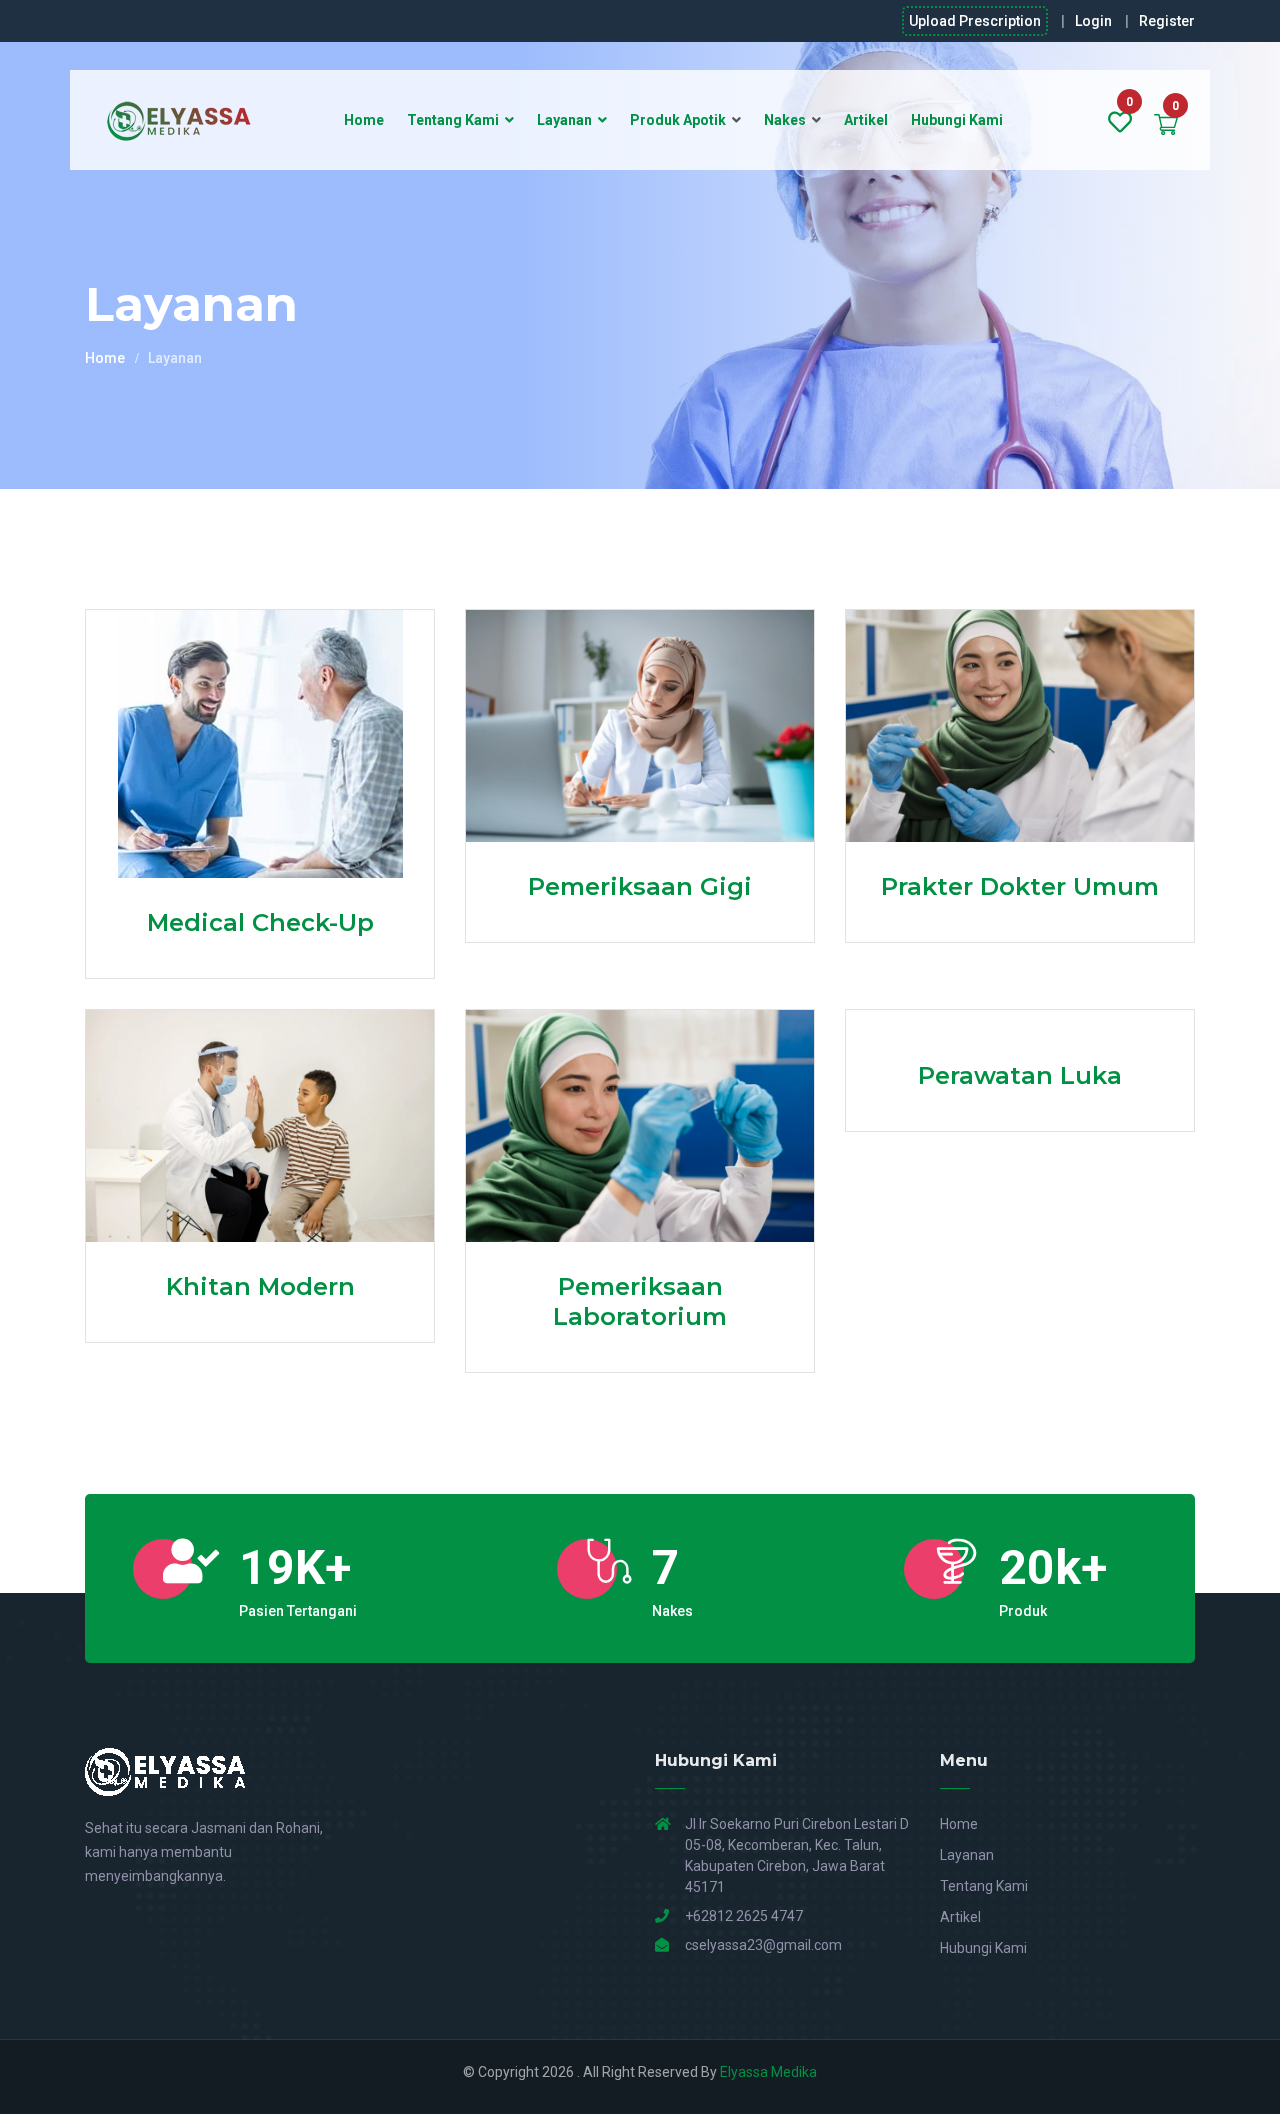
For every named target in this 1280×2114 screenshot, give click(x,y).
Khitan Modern (260, 1286)
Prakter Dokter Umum (1020, 886)
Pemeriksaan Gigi (640, 886)
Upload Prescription (975, 21)
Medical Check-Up (260, 922)
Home (364, 120)
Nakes (785, 120)
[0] (1120, 123)
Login (1093, 21)
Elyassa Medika (768, 2072)
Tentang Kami (453, 120)
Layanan (564, 120)
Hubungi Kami (957, 120)
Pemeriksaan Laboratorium (640, 1301)
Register (1167, 21)
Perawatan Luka (1020, 1075)
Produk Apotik (678, 120)
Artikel (866, 120)
